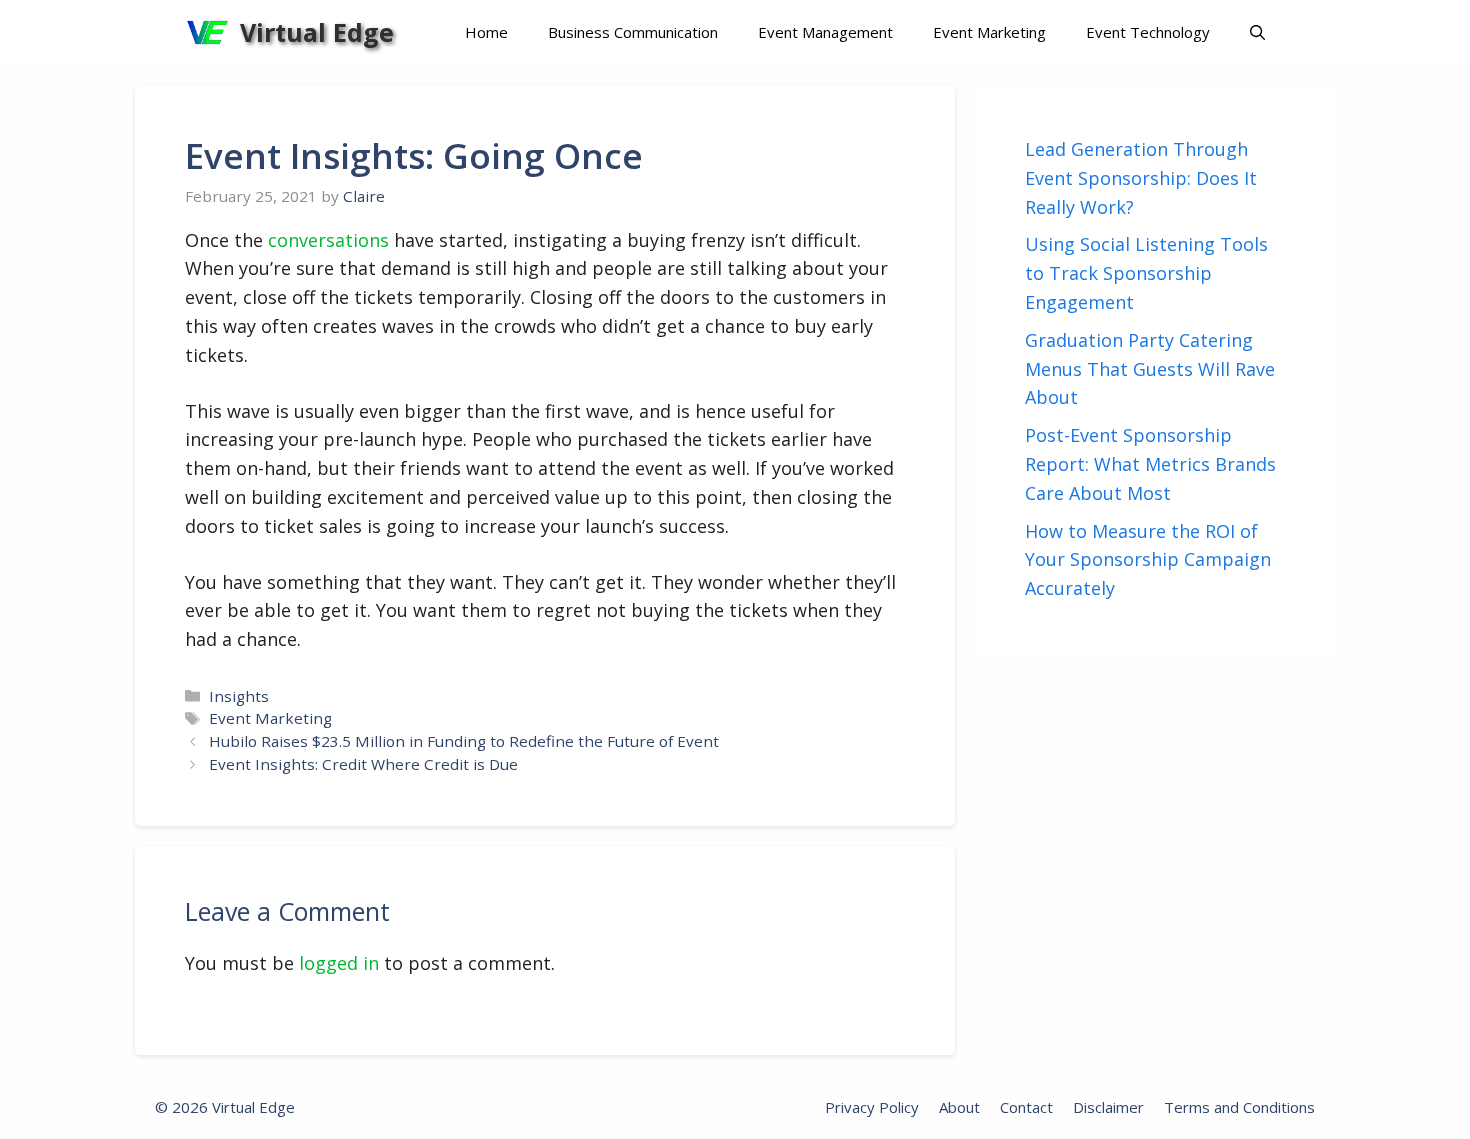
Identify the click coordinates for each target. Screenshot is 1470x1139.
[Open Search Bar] (1257, 32)
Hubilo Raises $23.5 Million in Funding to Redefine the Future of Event (464, 741)
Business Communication (633, 32)
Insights (239, 696)
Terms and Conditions (1239, 1107)
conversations (328, 240)
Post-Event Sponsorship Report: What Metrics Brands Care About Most (1150, 464)
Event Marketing (989, 32)
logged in (339, 963)
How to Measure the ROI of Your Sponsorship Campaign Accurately (1148, 560)
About (959, 1107)
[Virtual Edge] (207, 32)
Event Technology (1148, 32)
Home (486, 32)
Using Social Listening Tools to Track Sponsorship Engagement (1146, 273)
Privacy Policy (872, 1107)
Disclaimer (1108, 1107)
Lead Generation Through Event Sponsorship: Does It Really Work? (1141, 178)
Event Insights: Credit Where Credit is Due (363, 764)
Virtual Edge (317, 32)
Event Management (825, 32)
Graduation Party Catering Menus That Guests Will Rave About (1150, 369)
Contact (1026, 1107)
